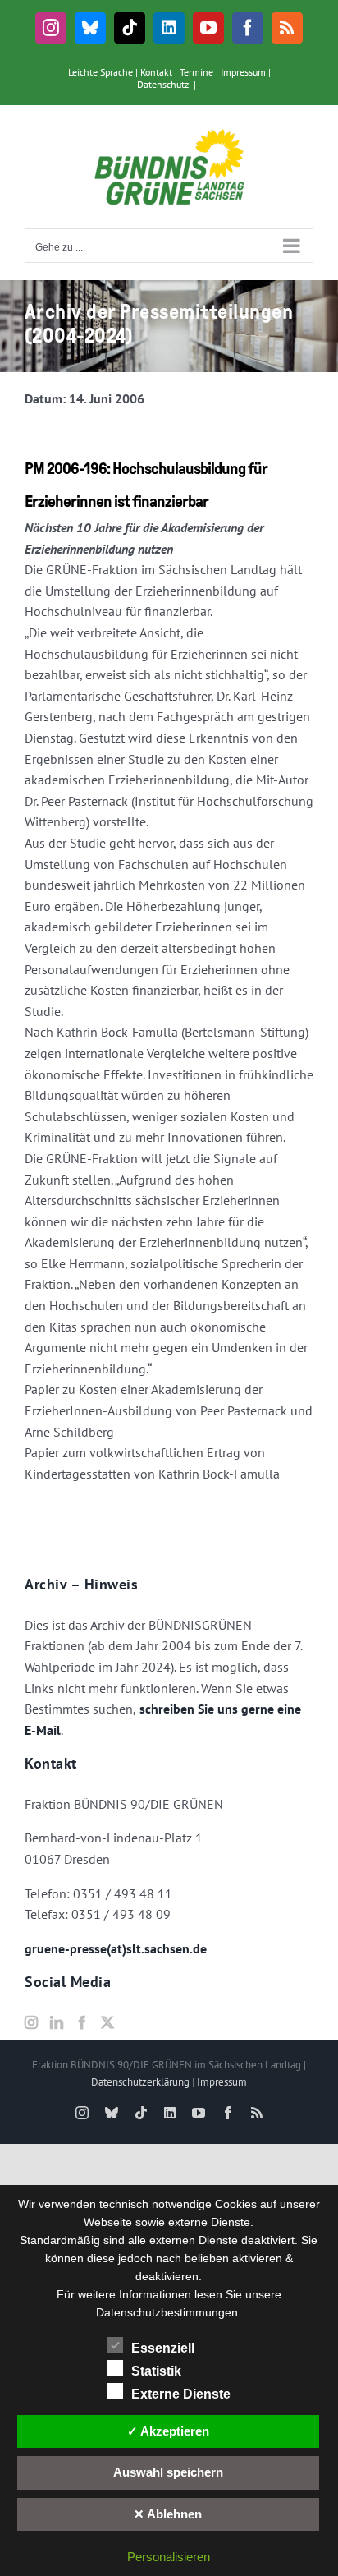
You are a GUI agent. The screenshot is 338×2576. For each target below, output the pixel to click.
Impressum (243, 72)
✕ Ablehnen (168, 2514)
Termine (196, 72)
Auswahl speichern (168, 2472)
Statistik (156, 2371)
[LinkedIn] (57, 2022)
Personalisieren (169, 2557)
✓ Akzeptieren (168, 2431)
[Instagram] (31, 2022)
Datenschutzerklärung (140, 2082)
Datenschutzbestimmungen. (169, 2312)
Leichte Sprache (100, 72)
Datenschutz (163, 84)
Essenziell (163, 2348)
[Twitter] (107, 2022)
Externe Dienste (181, 2394)
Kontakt (156, 72)
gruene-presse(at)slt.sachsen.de (116, 1948)
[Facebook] (82, 2022)
